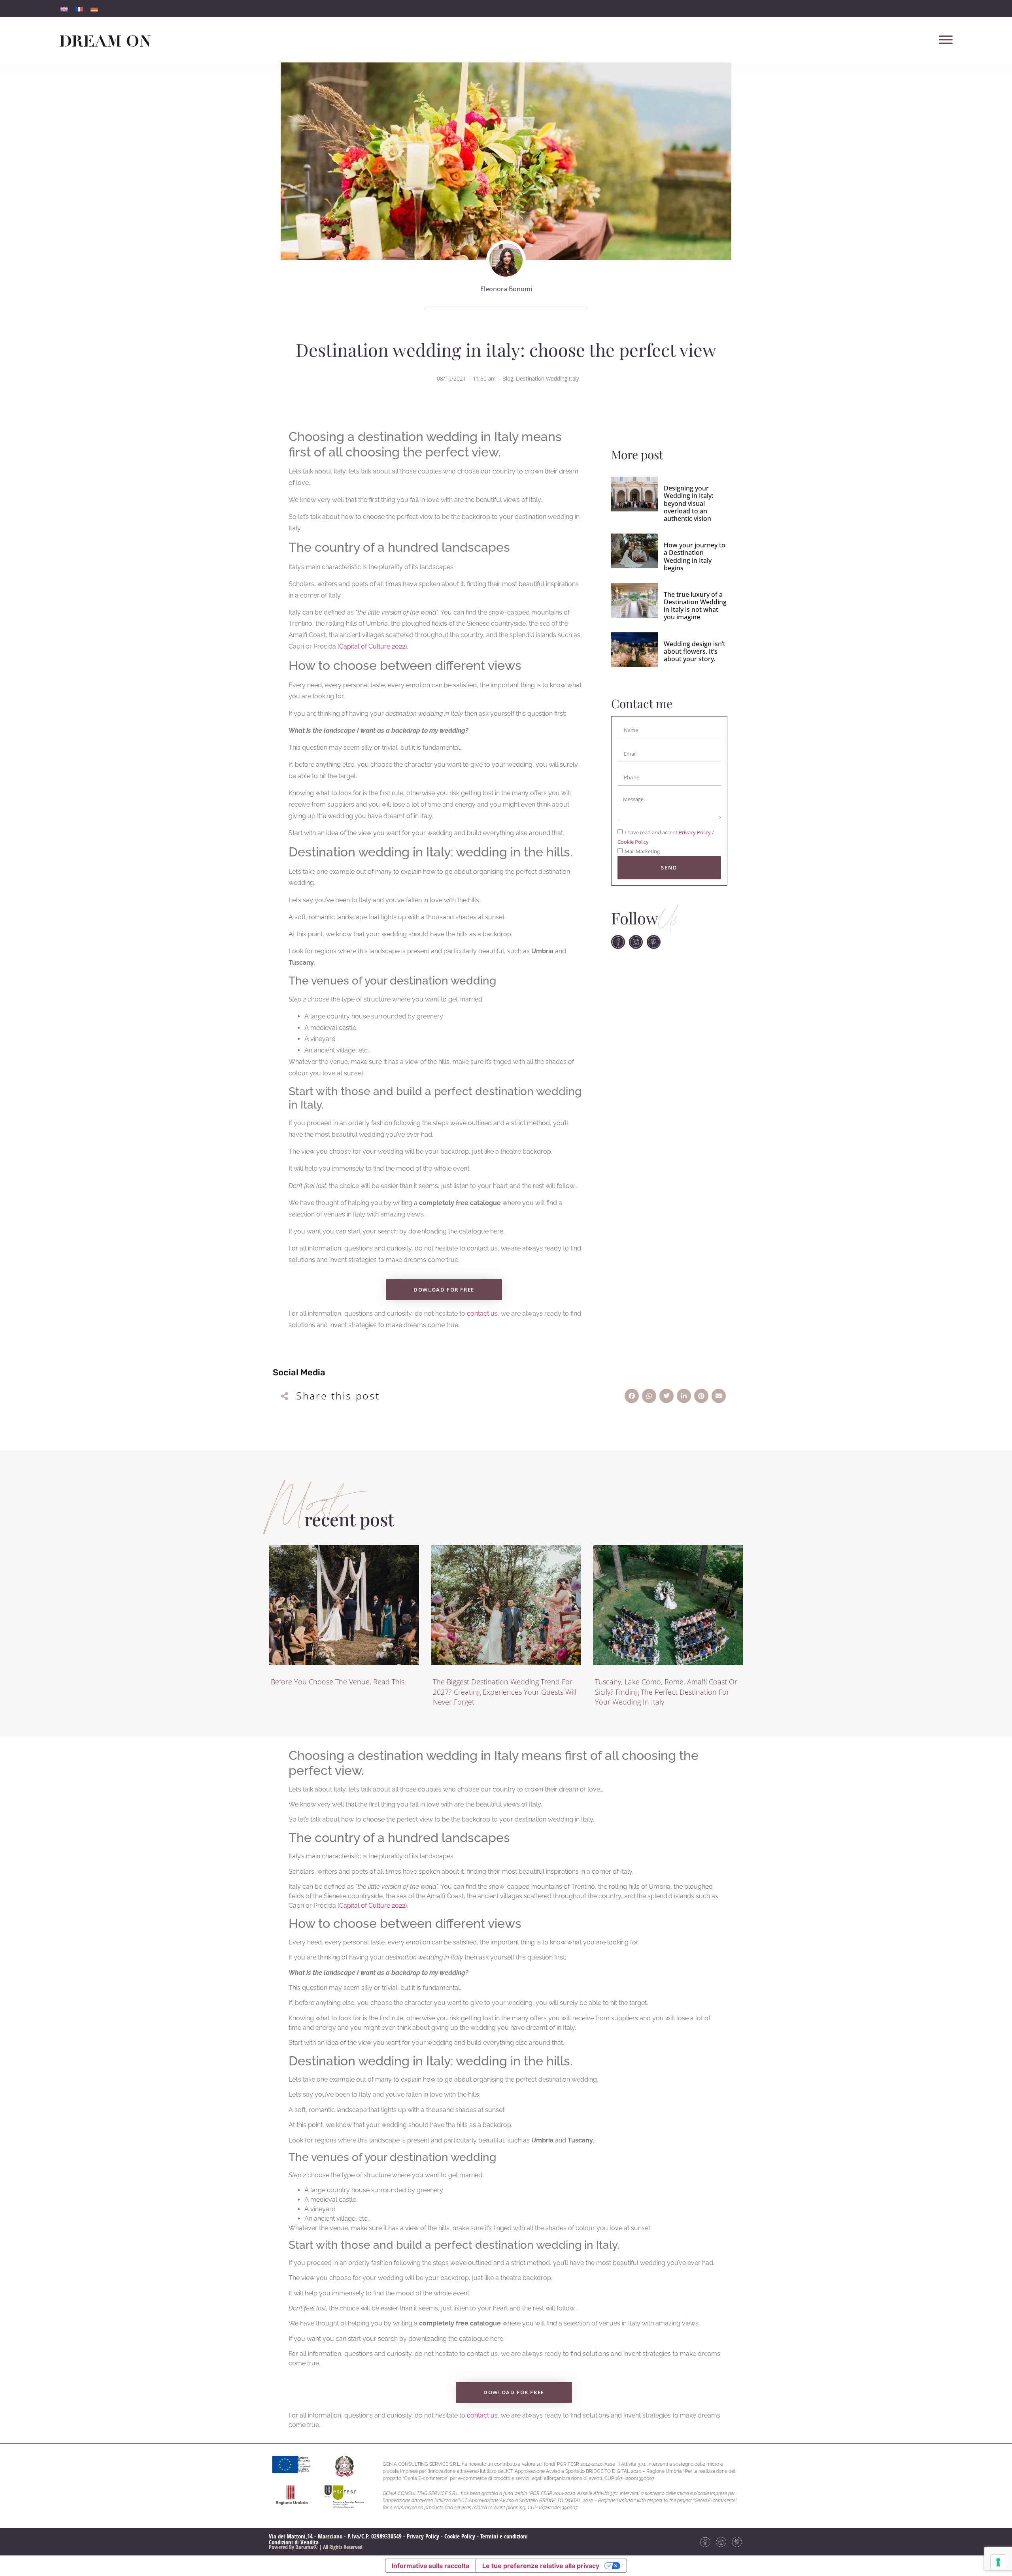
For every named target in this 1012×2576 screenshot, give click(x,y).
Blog (508, 378)
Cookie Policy (633, 842)
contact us (482, 1313)
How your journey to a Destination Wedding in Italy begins (695, 556)
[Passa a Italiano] (64, 8)
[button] (632, 1396)
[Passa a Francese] (79, 8)
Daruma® (306, 2547)
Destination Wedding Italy (547, 378)
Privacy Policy (695, 833)
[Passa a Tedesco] (94, 8)
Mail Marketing (642, 852)
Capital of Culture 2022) (373, 646)
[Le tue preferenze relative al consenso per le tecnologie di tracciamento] (998, 2562)
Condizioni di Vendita (294, 2542)
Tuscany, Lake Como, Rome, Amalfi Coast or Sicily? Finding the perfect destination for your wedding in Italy (666, 1692)
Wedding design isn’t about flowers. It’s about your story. (695, 651)
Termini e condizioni (504, 2536)
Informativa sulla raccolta (430, 2566)
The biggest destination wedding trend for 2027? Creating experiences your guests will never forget (505, 1692)
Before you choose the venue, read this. (338, 1682)
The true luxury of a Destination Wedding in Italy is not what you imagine (695, 606)
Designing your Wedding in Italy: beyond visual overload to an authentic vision (688, 503)
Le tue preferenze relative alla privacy (541, 2566)
